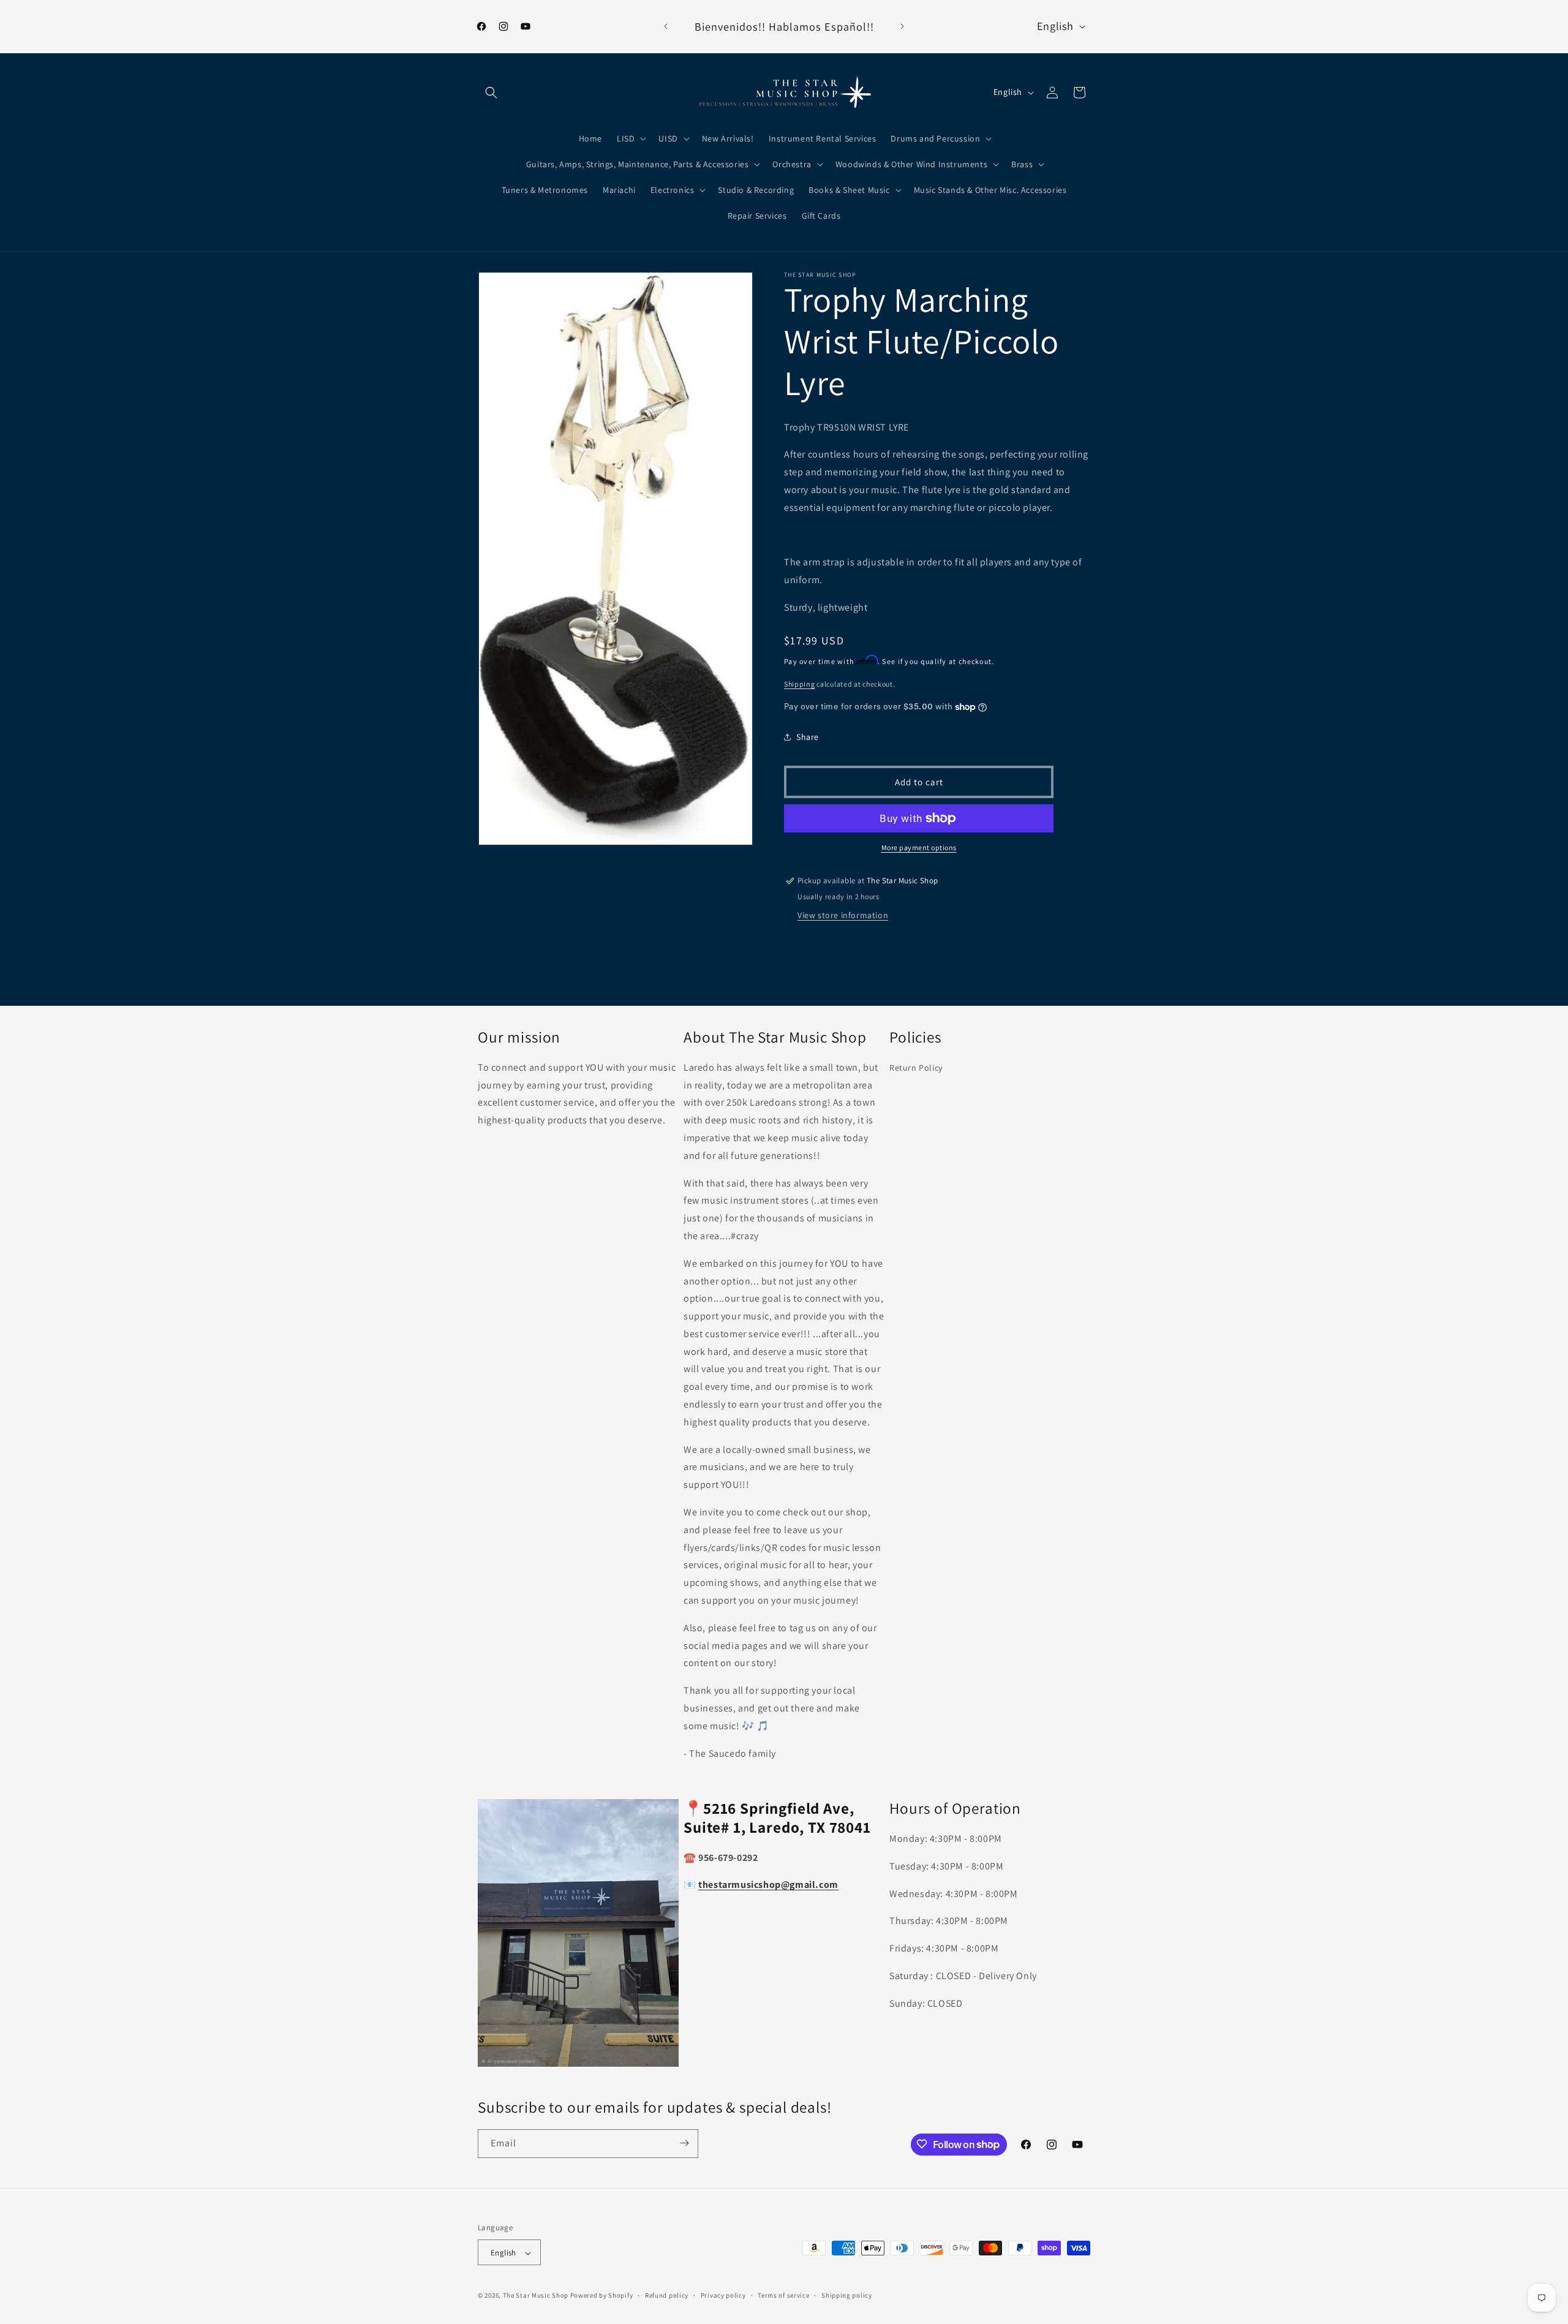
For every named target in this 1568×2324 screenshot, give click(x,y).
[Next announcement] (902, 26)
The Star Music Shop (536, 2296)
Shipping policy (847, 2295)
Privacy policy (723, 2295)
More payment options (919, 847)
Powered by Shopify (602, 2296)
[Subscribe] (684, 2143)
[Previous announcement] (666, 26)
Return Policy (916, 1068)
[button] (491, 92)
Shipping (800, 684)
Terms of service (783, 2295)
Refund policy (667, 2295)
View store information (843, 915)
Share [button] (808, 737)
